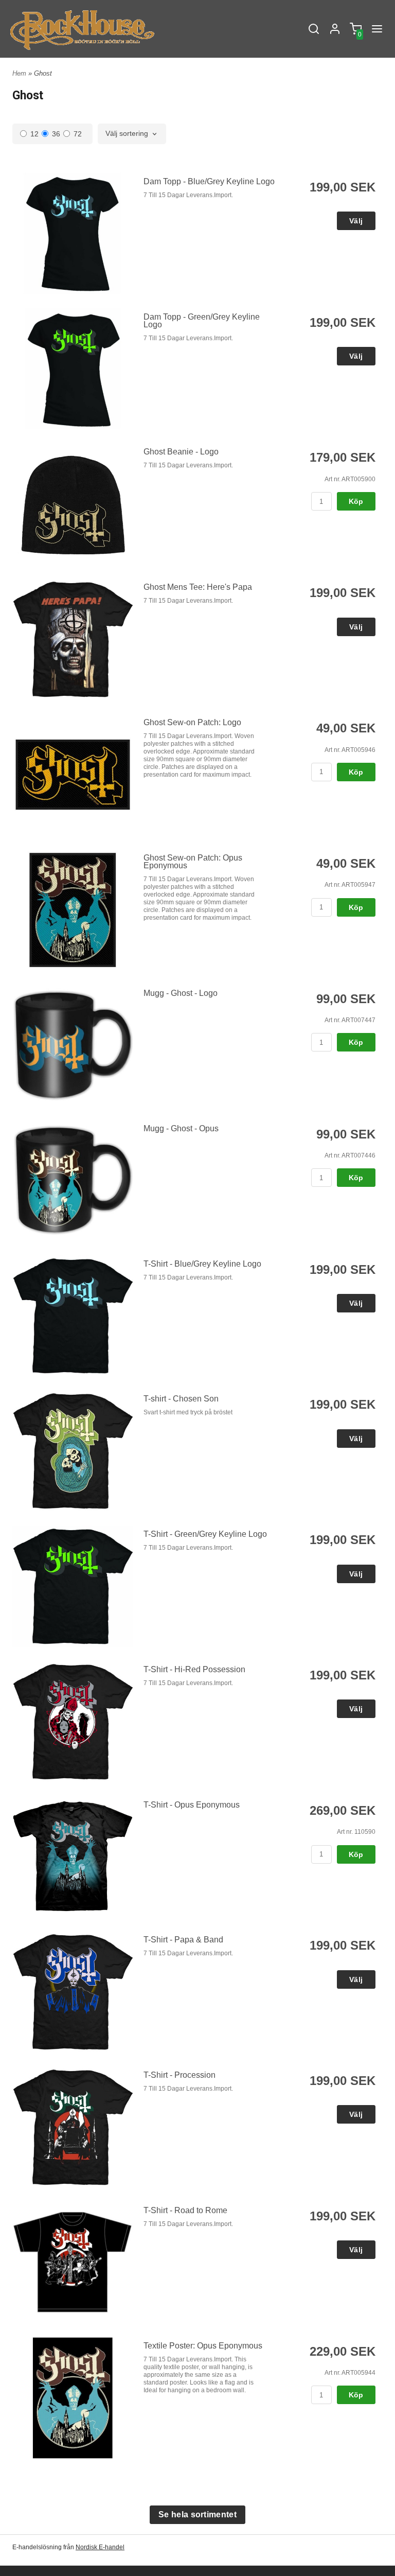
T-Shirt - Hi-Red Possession (194, 1669)
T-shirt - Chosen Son (181, 1399)
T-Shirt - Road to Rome (185, 2210)
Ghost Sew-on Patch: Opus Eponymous (193, 862)
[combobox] (132, 134)
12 (34, 134)
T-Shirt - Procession (179, 2075)
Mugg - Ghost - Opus (181, 1128)
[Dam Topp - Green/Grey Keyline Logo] (73, 369)
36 (56, 134)
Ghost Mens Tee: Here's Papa (198, 587)
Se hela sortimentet (197, 2514)
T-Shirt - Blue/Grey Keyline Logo (202, 1264)
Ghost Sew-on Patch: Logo (192, 722)
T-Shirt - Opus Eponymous (192, 1805)
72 (78, 134)
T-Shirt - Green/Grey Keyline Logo (205, 1534)
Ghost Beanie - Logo (181, 452)
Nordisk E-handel (100, 2547)
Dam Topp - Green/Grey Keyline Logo (202, 321)
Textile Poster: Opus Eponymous (203, 2346)
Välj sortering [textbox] (127, 134)
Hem (19, 73)
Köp (356, 501)
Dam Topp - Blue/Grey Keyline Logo (209, 181)
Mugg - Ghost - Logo (181, 993)
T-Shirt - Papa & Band (183, 1940)
